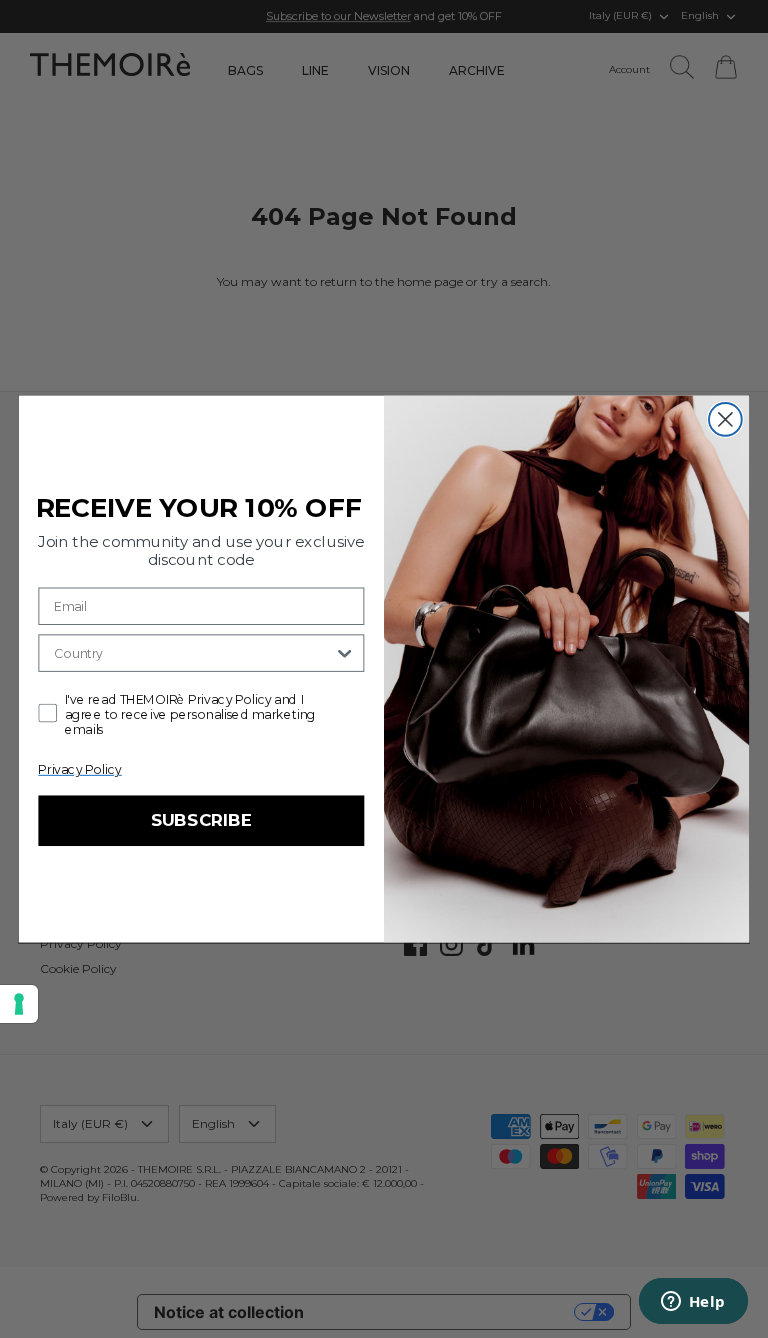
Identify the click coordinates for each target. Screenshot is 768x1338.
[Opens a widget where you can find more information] (693, 1303)
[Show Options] (344, 653)
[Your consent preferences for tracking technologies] (19, 1004)
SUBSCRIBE (201, 820)
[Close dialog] (725, 419)
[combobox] (193, 653)
